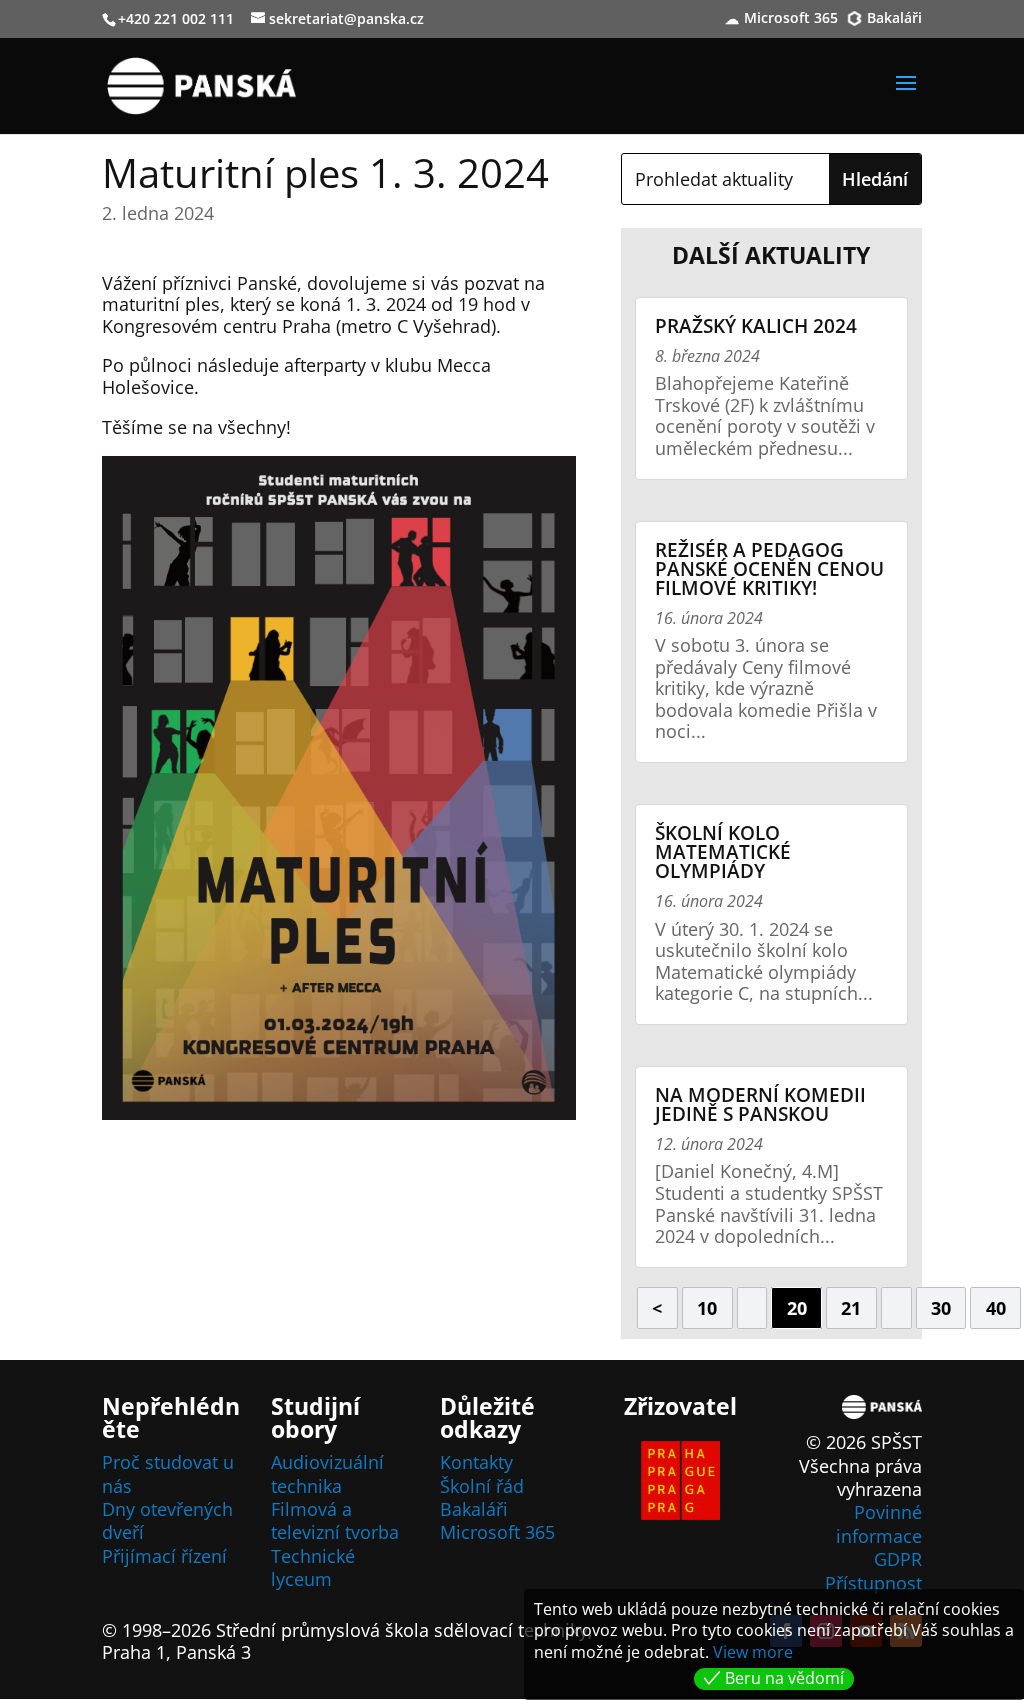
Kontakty (476, 1462)
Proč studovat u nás (168, 1473)
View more (753, 1652)
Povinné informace (879, 1523)
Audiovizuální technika (327, 1473)
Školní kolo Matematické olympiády (723, 852)
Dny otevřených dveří (167, 1520)
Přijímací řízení (164, 1556)
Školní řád (482, 1486)
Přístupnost (873, 1583)
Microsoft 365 (791, 19)
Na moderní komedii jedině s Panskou (760, 1104)
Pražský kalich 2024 (756, 326)
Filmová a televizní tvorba (335, 1520)
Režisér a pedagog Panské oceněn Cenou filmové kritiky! (769, 569)
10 (707, 1308)
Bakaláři (894, 19)
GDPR (898, 1559)
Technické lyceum (313, 1567)
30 (941, 1308)
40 (996, 1308)
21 (851, 1308)
